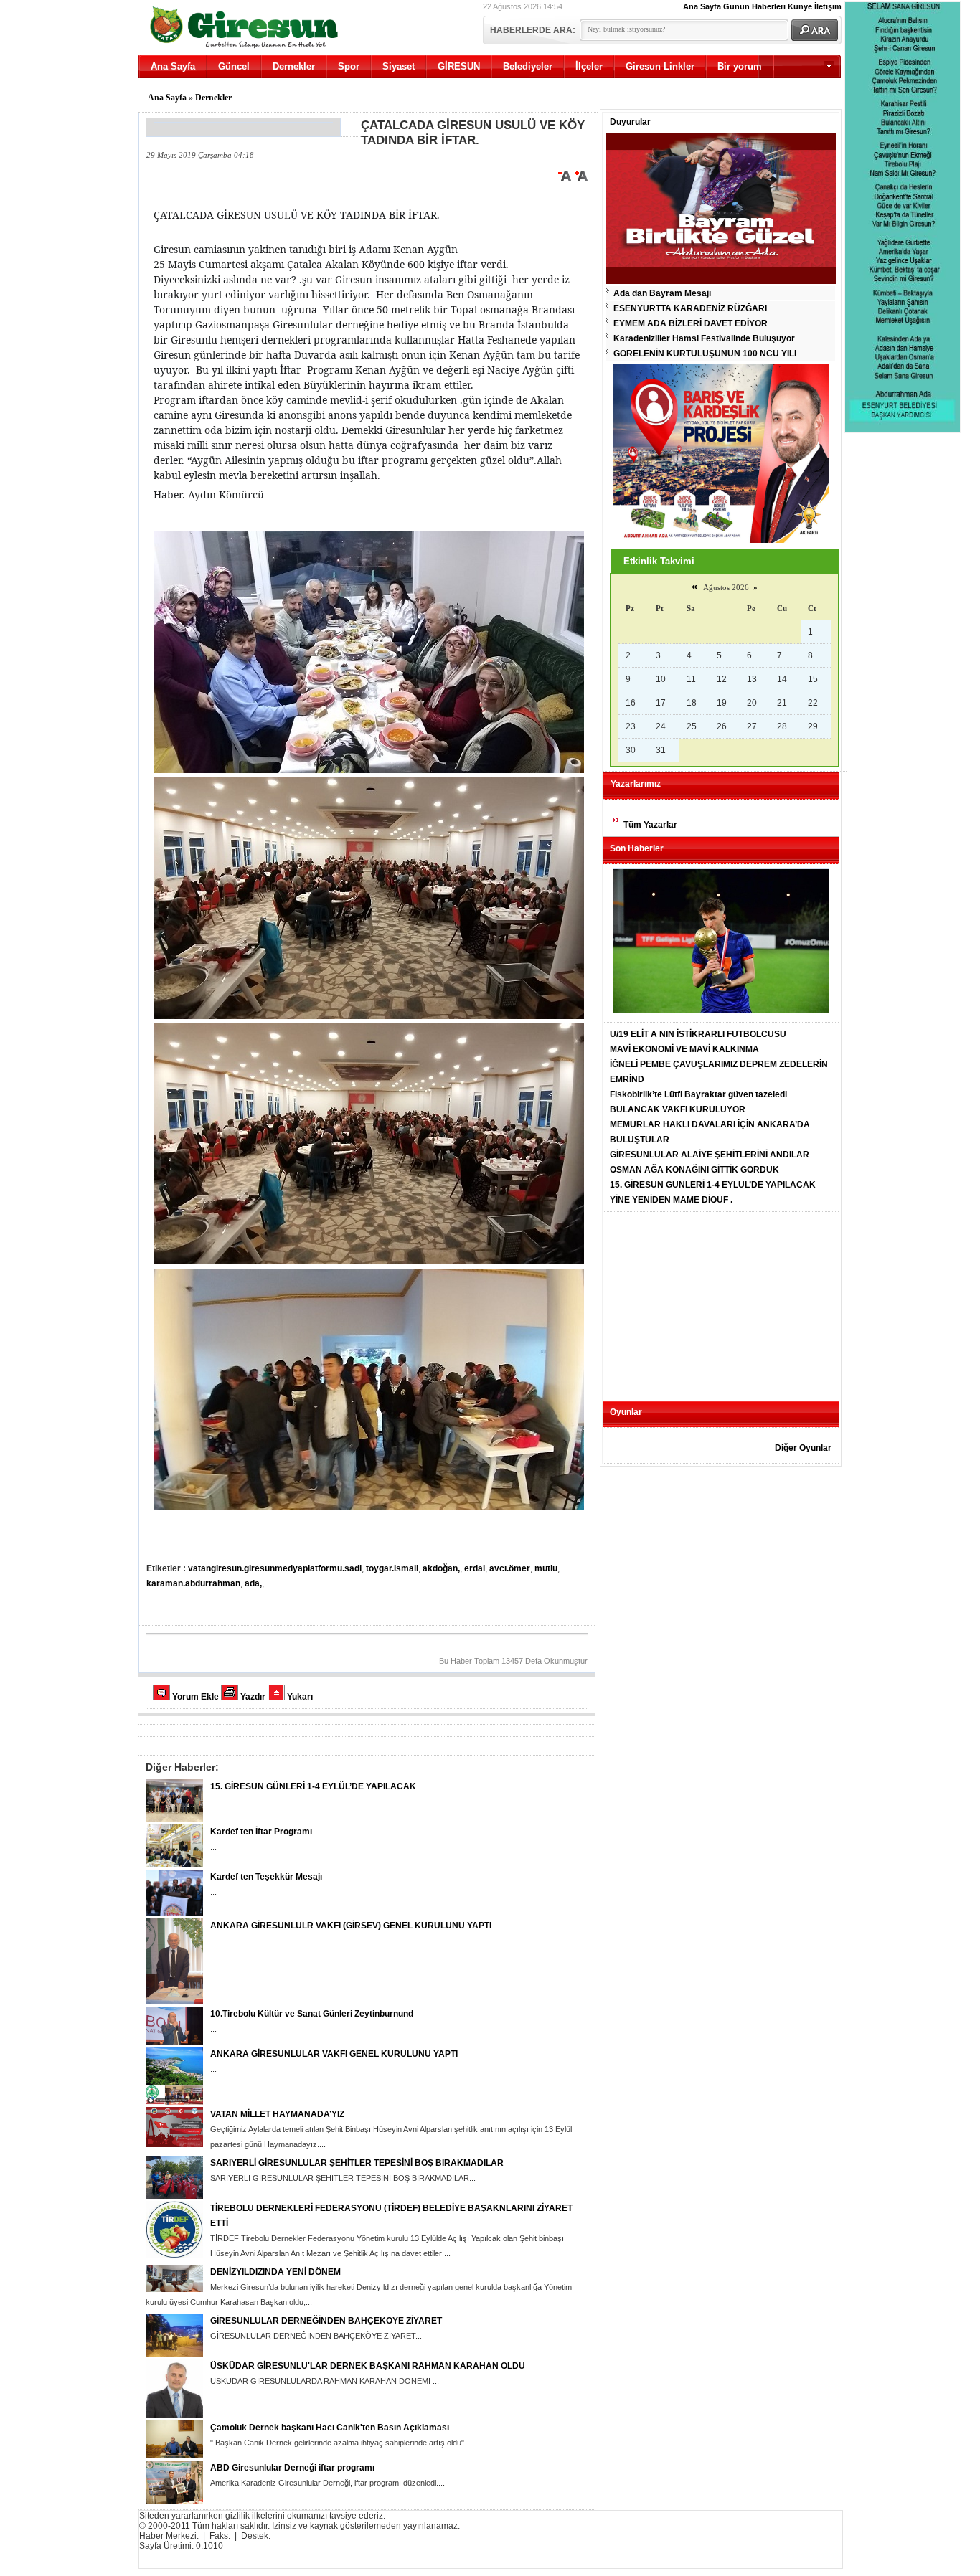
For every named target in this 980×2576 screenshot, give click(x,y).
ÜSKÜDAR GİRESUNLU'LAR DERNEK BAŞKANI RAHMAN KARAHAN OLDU (368, 2366)
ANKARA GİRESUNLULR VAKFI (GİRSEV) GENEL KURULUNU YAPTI (351, 1926)
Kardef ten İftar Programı (261, 1832)
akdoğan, (441, 1568)
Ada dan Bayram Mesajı (662, 293)
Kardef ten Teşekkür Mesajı (266, 1877)
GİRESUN (459, 66)
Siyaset (399, 66)
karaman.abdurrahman (193, 1583)
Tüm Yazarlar (650, 825)
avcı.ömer (510, 1568)
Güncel (234, 66)
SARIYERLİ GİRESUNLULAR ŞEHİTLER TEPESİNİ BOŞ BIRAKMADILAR (357, 2163)
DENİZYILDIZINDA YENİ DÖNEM (275, 2272)
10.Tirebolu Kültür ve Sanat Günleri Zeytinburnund (312, 2014)
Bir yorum (740, 66)
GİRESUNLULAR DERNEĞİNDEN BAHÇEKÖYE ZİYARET (326, 2321)
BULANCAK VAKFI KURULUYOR (678, 1109)
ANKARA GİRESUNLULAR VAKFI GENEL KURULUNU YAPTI (334, 2054)
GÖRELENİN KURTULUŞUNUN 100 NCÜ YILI (705, 354)
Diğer (779, 90)
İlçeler (589, 66)
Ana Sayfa (702, 6)
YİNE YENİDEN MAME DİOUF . (671, 1200)
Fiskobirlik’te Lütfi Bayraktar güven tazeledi (698, 1094)
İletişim (828, 6)
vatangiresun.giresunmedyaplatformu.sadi (275, 1568)
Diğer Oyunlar (803, 1448)
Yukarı (300, 1697)
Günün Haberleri (754, 6)
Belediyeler (528, 66)
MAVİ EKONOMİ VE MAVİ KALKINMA (684, 1049)
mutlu (546, 1568)
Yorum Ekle (195, 1697)
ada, (253, 1583)
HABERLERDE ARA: (533, 30)
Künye (800, 6)
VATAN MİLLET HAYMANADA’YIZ (277, 2114)
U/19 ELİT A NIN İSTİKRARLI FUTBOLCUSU (698, 1034)
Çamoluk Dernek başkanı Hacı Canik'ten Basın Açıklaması (330, 2428)
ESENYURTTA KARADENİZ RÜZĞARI (690, 308)
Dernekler (294, 66)
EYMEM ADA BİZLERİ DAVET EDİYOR (691, 323)
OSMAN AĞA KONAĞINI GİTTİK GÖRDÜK (694, 1170)
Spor (349, 66)
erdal (475, 1568)
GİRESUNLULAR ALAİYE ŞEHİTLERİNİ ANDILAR (710, 1155)
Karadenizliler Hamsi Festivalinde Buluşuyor (704, 338)
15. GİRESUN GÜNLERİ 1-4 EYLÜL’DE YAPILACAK (313, 1786)
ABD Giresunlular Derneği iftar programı (292, 2468)
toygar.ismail (392, 1568)
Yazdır (253, 1697)
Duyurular (630, 122)
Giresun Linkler (660, 66)
